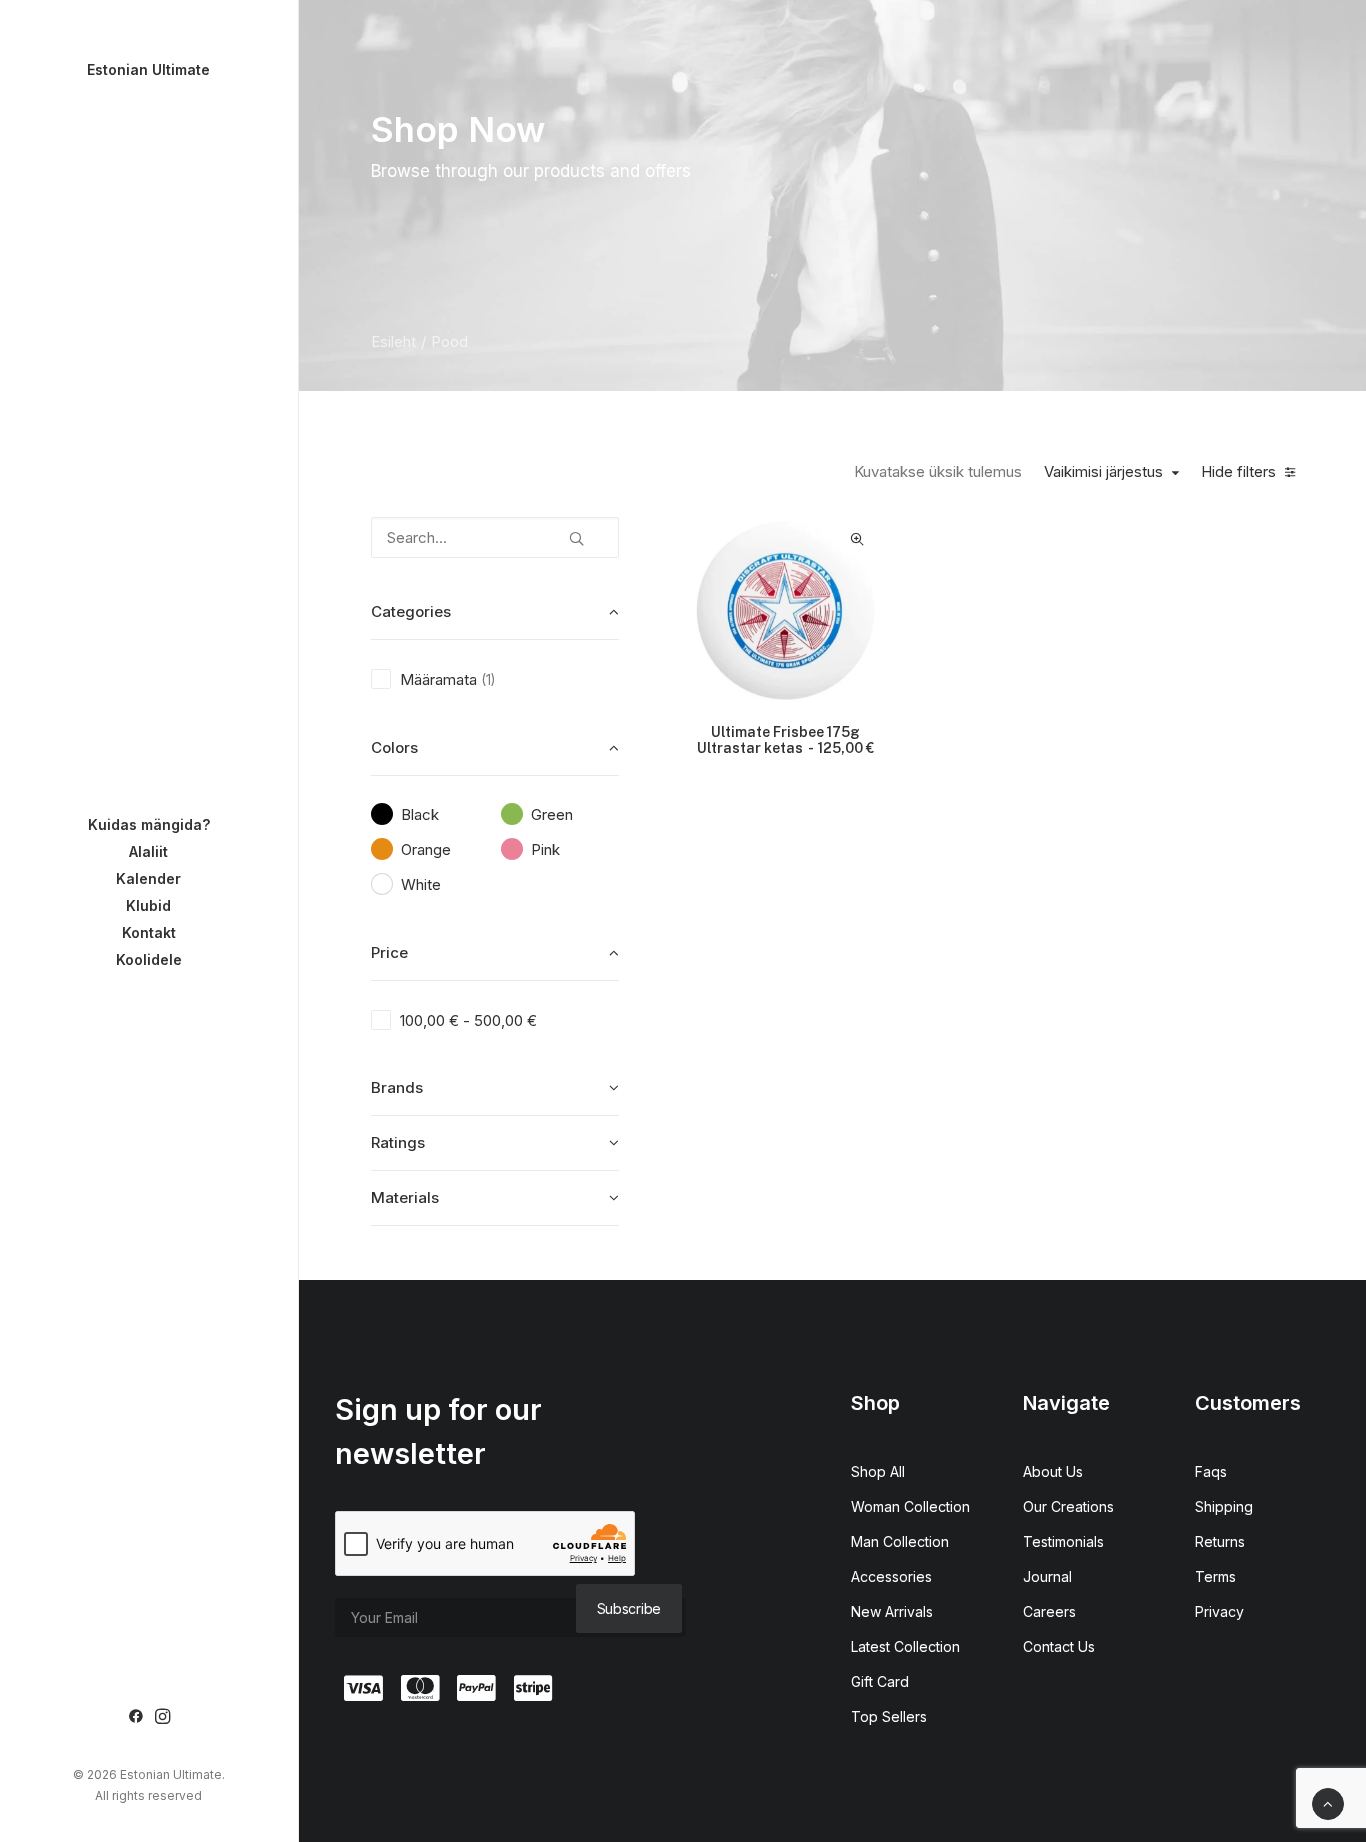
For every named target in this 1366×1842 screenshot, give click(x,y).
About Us (1053, 1471)
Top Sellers (889, 1716)
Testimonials (1063, 1541)
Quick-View (856, 539)
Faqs (1211, 1471)
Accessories (891, 1576)
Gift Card (880, 1681)
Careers (1049, 1611)
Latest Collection (905, 1646)
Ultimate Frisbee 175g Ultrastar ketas (785, 740)
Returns (1220, 1541)
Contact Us (1059, 1646)
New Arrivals (892, 1611)
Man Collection (900, 1541)
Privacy (1219, 1611)
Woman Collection (910, 1506)
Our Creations (1068, 1506)
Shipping (1224, 1506)
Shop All (878, 1471)
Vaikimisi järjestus (1103, 472)
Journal (1047, 1576)
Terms (1215, 1576)
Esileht (393, 341)
